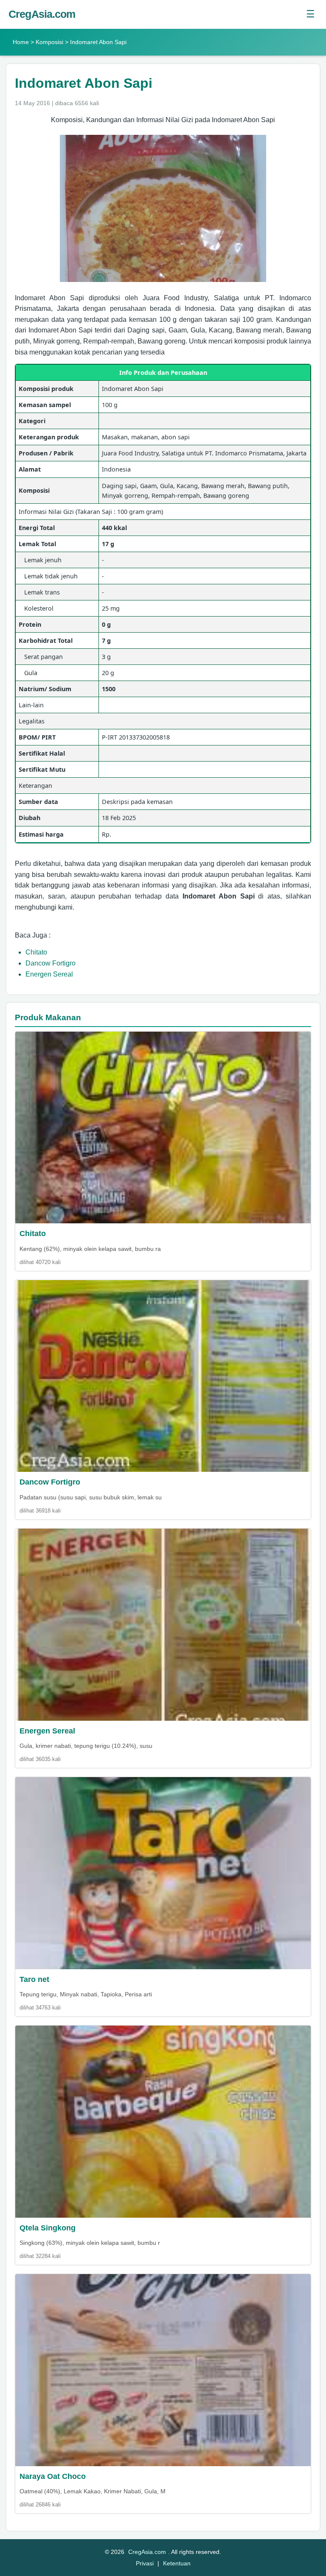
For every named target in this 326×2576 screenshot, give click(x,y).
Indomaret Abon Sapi (84, 83)
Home (21, 42)
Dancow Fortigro (51, 963)
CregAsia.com (42, 14)
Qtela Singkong (48, 2228)
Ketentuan (177, 2563)
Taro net (34, 1979)
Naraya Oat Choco (53, 2476)
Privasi (145, 2563)
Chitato (36, 952)
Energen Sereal (49, 974)
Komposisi (49, 42)
